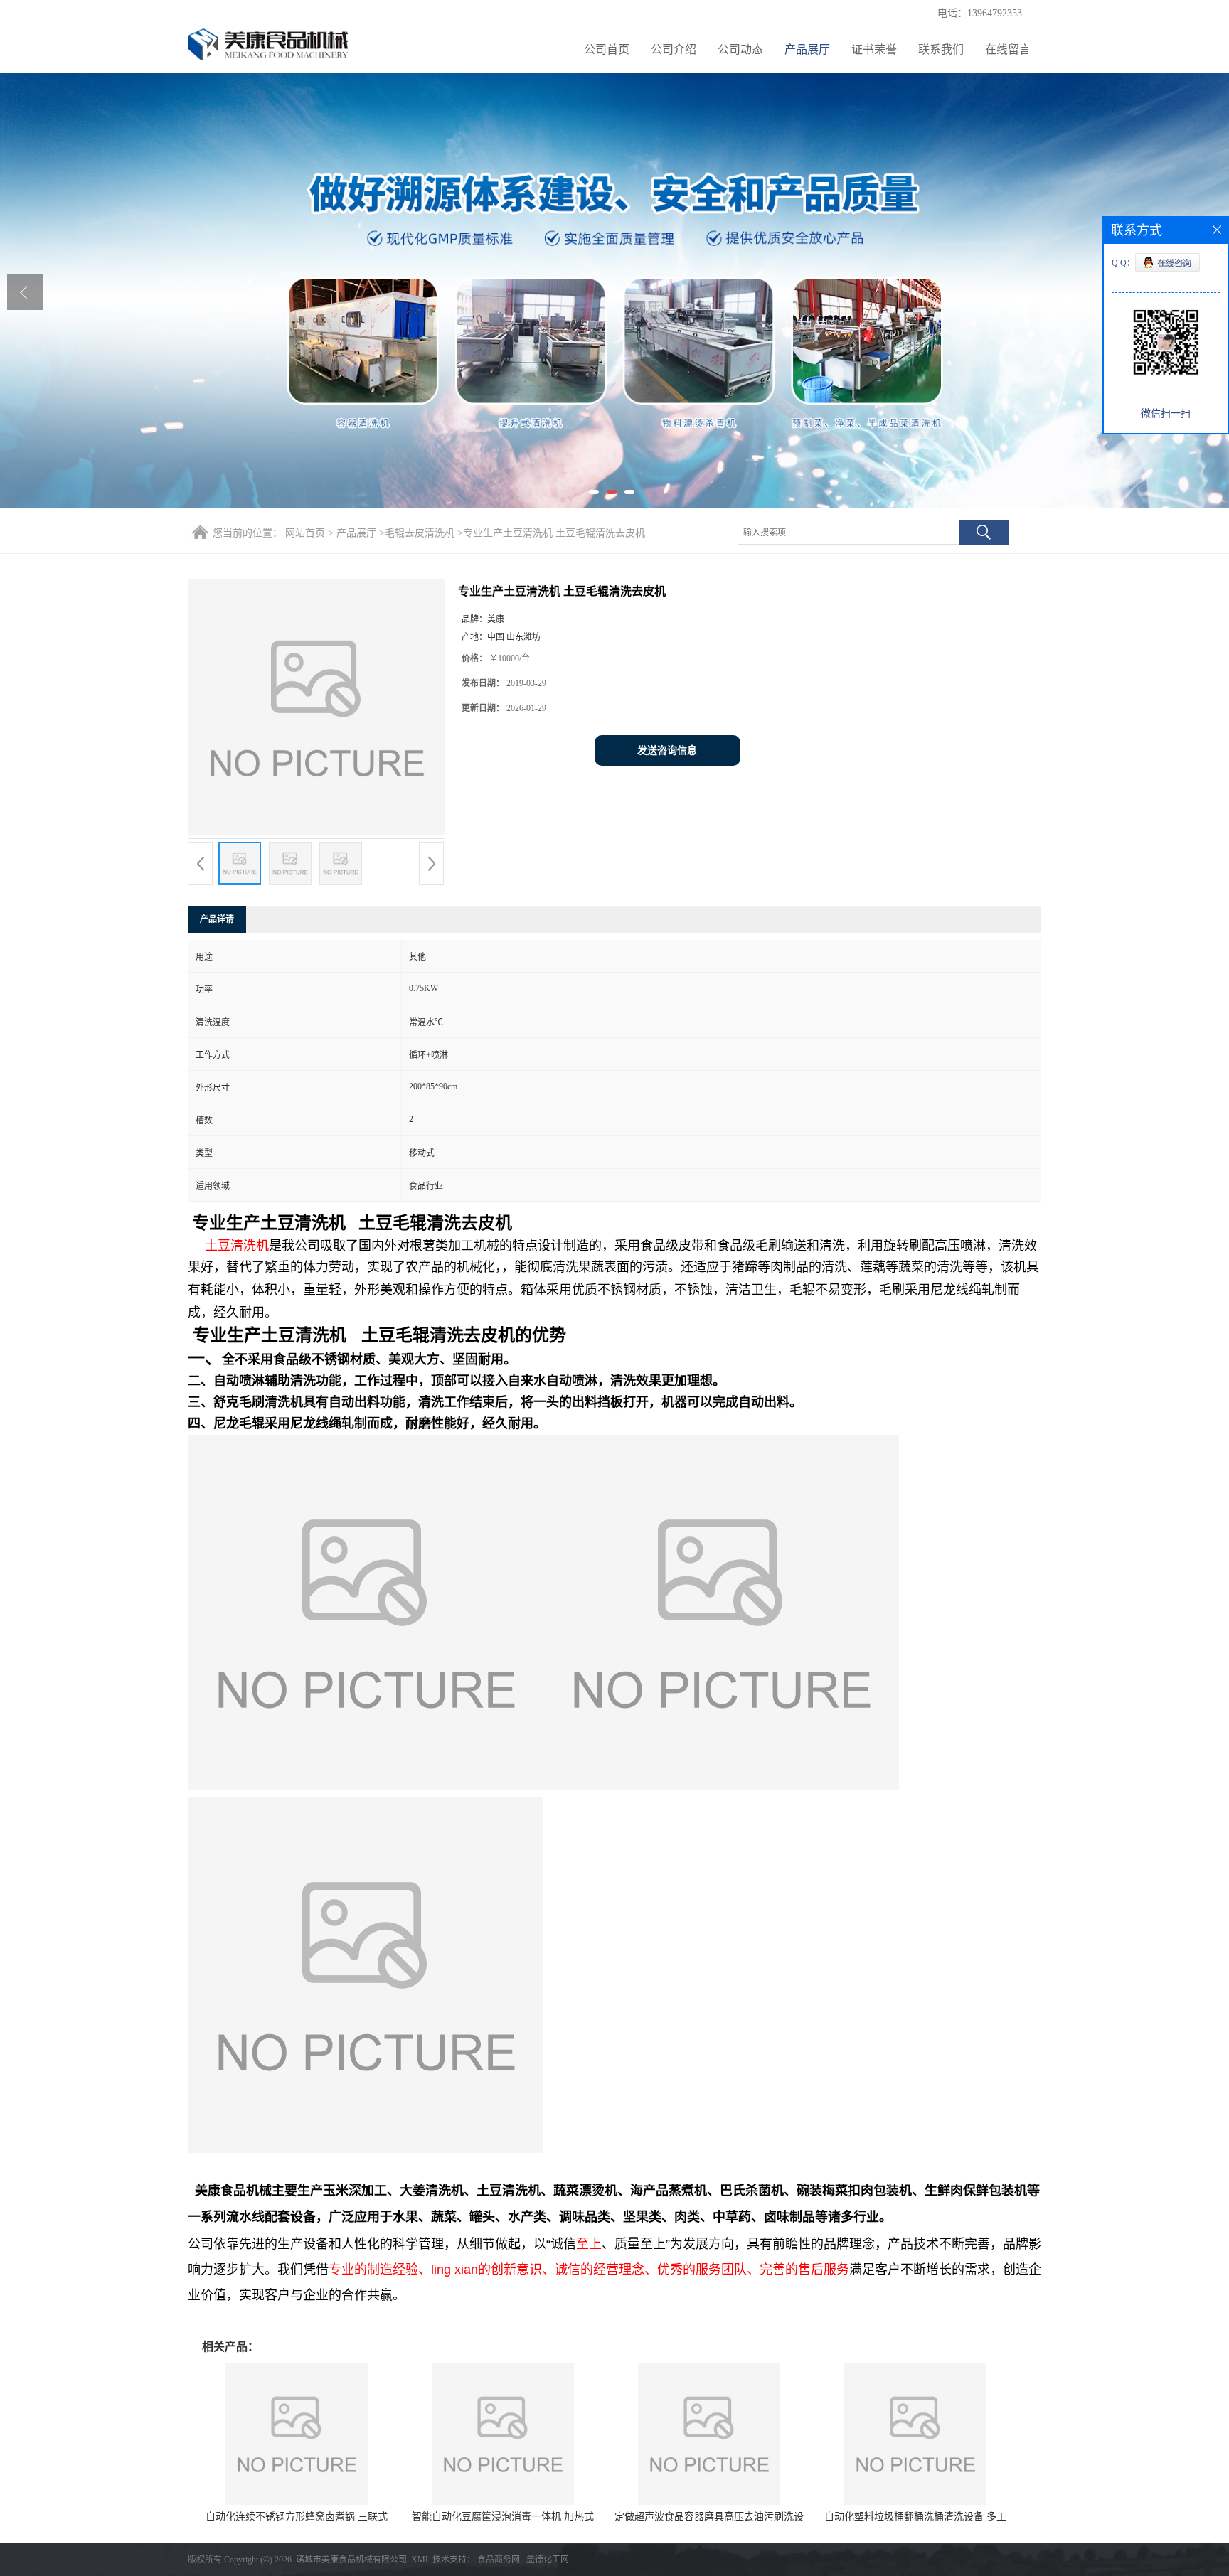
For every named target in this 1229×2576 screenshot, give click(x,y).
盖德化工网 (548, 2560)
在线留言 (1008, 49)
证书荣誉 (874, 49)
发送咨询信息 (667, 750)
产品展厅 (807, 49)
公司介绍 (674, 49)
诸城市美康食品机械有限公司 (351, 2560)
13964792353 (995, 13)
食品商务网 (499, 2560)
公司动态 (740, 49)
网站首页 (305, 533)
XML (421, 2560)
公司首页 (607, 49)
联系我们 (941, 49)
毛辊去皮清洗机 (420, 533)
